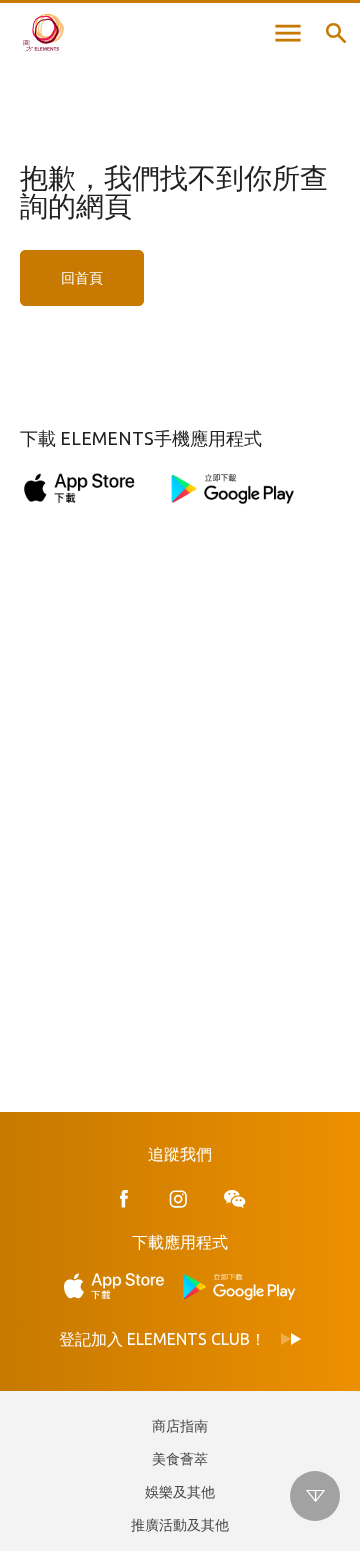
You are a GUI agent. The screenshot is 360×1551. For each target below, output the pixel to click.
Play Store (240, 1286)
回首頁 (82, 277)
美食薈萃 (180, 1459)
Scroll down (315, 1496)
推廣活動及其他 (180, 1525)
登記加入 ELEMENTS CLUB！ (162, 1339)
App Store (120, 1286)
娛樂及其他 (180, 1492)
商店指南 (180, 1426)
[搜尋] (336, 33)
